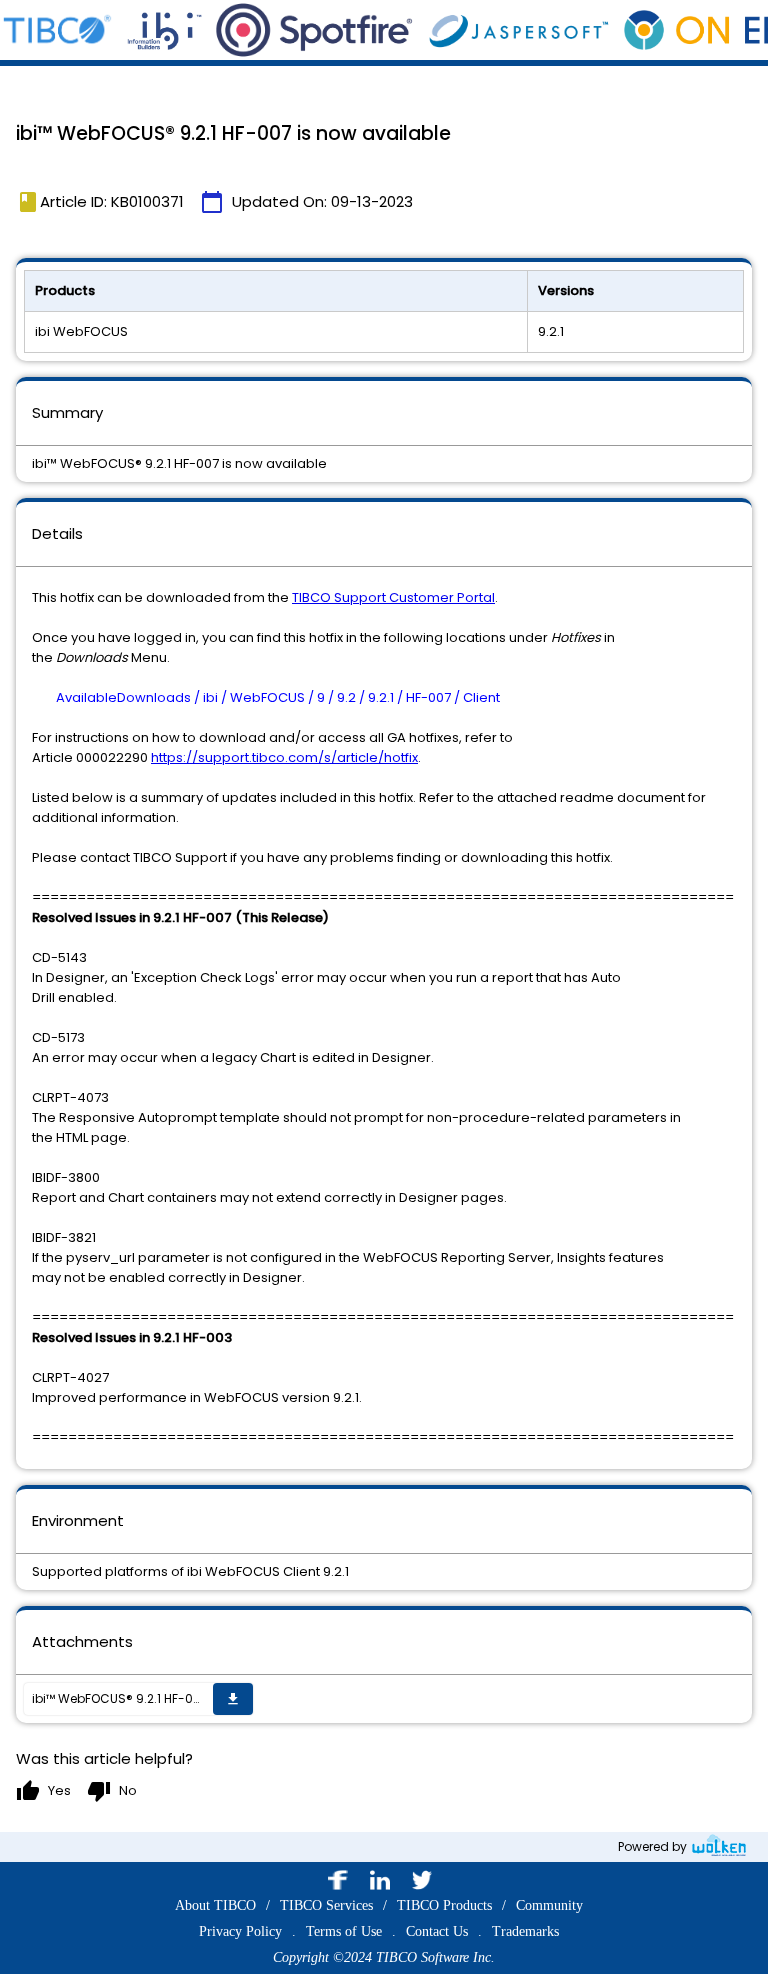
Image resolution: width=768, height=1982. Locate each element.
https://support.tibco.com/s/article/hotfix (284, 757)
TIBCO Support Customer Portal (393, 597)
